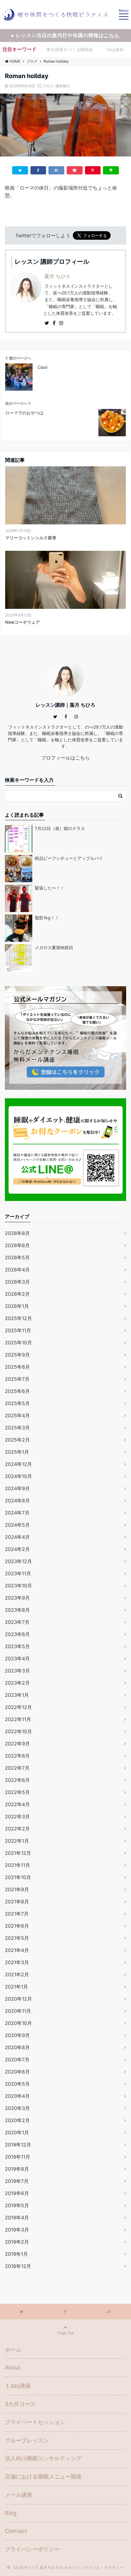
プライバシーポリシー (32, 2549)
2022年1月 (17, 1841)
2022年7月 (17, 1768)
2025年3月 (17, 1428)
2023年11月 (18, 1573)
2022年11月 (18, 1719)
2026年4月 (17, 1270)
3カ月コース (20, 2404)
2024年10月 (18, 1476)
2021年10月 (18, 1877)
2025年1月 (17, 1452)
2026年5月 (17, 1257)
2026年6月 (17, 1245)
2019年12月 (18, 2145)
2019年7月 (17, 2181)
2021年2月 (17, 1974)
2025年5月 (17, 1403)
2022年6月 (17, 1780)
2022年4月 (17, 1804)
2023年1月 (17, 1695)
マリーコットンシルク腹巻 (31, 538)
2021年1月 (16, 1987)
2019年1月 (16, 2254)
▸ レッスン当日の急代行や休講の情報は (65, 35)
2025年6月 (17, 1391)
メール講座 (19, 2495)
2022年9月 (17, 1744)
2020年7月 (17, 2060)
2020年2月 (17, 2120)
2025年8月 (17, 1367)
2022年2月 (17, 1829)
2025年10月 (18, 1343)
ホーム (13, 2350)
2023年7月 (17, 1622)
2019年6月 (17, 2193)
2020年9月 (17, 2035)
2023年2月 (17, 1683)
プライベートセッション (35, 2422)
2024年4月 (17, 1537)
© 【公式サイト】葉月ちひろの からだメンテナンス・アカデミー (65, 2567)
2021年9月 (17, 1889)
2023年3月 (17, 1671)
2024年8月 (17, 1501)
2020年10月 (18, 2023)
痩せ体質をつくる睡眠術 (70, 49)
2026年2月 (17, 1294)
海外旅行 (63, 86)
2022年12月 (18, 1707)
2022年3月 (17, 1816)
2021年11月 (18, 1865)
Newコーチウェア (23, 622)
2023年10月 (18, 1586)
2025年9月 (17, 1355)
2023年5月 (17, 1646)
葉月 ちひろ (57, 276)
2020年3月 (17, 2108)
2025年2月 (17, 1440)
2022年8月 (17, 1756)
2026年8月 (17, 1233)
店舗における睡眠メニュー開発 (43, 2477)
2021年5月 (17, 1938)
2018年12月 (18, 2266)
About (13, 2367)
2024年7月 (17, 1513)
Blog (11, 2513)
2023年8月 (17, 1610)
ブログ (48, 86)
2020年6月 (17, 2072)
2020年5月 (17, 2084)
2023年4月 (17, 1658)
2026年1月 (17, 1306)
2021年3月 (17, 1962)
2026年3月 (17, 1282)
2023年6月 (17, 1634)
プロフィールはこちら (65, 758)
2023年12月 (18, 1561)
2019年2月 (17, 2242)
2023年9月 (17, 1598)
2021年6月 (17, 1926)
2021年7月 (17, 1914)
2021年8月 (17, 1902)
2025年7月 (17, 1379)
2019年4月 (17, 2218)
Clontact (16, 2531)
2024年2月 (17, 1549)
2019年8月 (17, 2169)
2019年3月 (17, 2230)
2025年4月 (17, 1415)
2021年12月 (18, 1853)
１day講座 (18, 2386)
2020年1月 (17, 2132)
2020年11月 (18, 2011)
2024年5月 (17, 1525)
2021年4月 (17, 1950)
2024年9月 (17, 1488)
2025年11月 (18, 1330)
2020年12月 (18, 1999)
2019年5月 (17, 2205)
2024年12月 (18, 1464)
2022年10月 (18, 1731)
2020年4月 (17, 2096)
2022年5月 (17, 1792)
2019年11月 (18, 2157)
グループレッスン (27, 2440)
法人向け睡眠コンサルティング (43, 2458)
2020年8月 (17, 2047)
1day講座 (115, 49)
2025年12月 (18, 1318)
